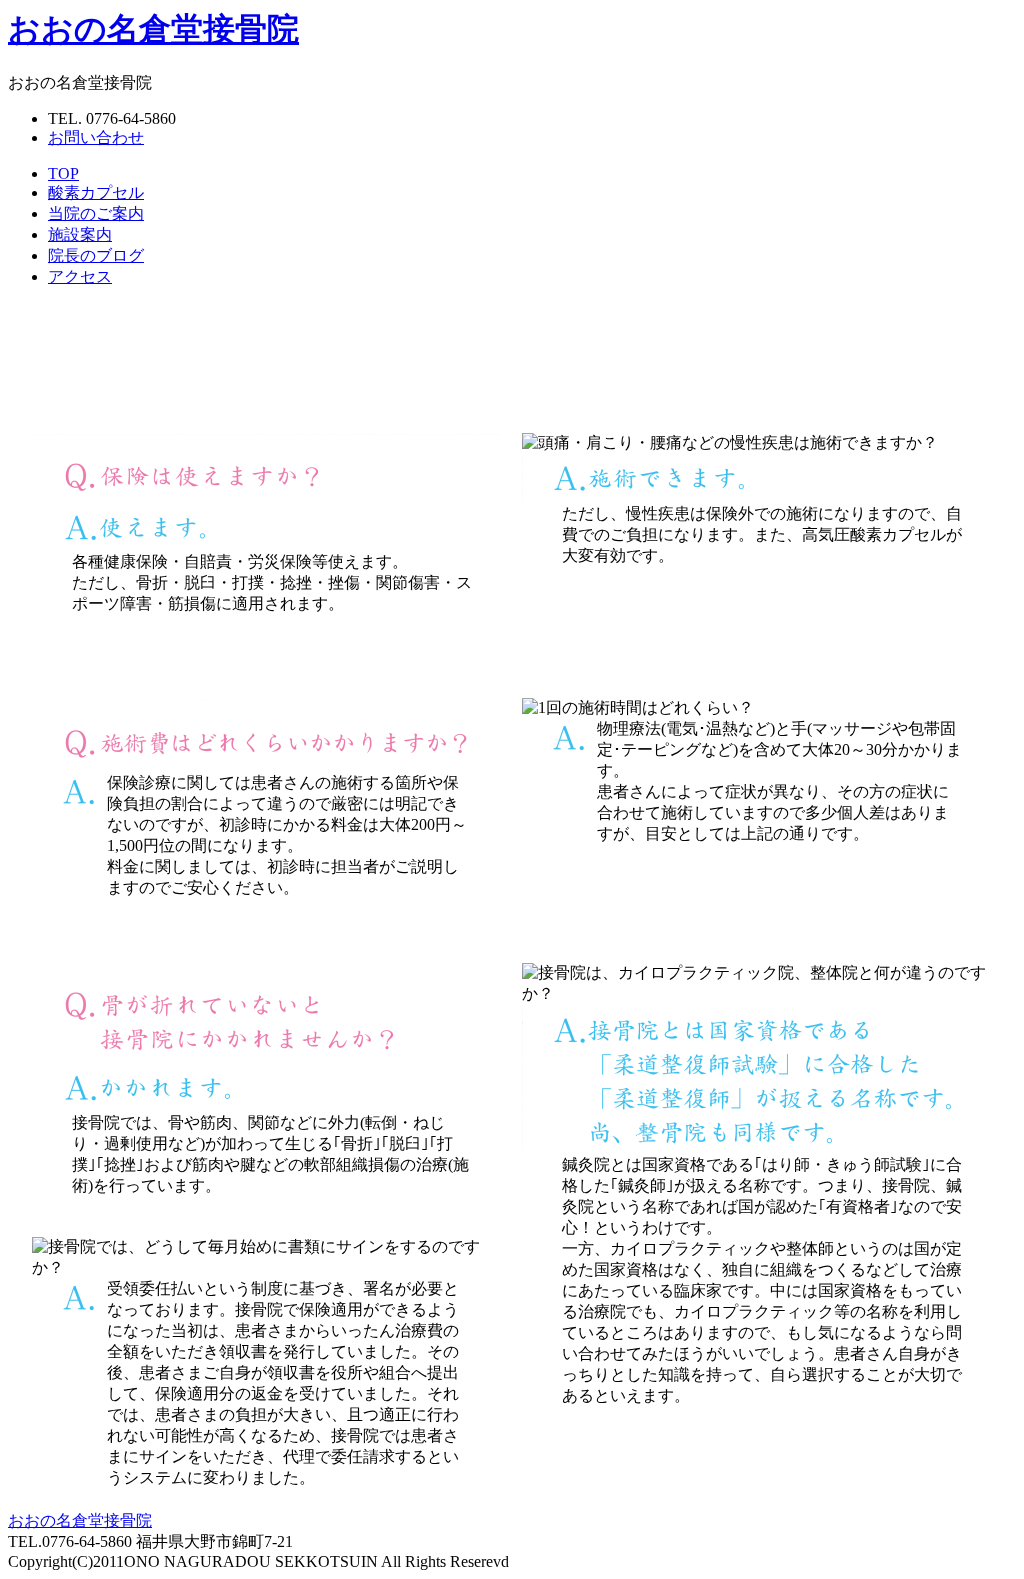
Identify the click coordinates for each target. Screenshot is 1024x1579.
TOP (63, 173)
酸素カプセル (96, 192)
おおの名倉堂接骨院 (153, 29)
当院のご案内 (96, 213)
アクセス (80, 276)
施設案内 (80, 234)
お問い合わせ (96, 137)
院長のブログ (96, 255)
